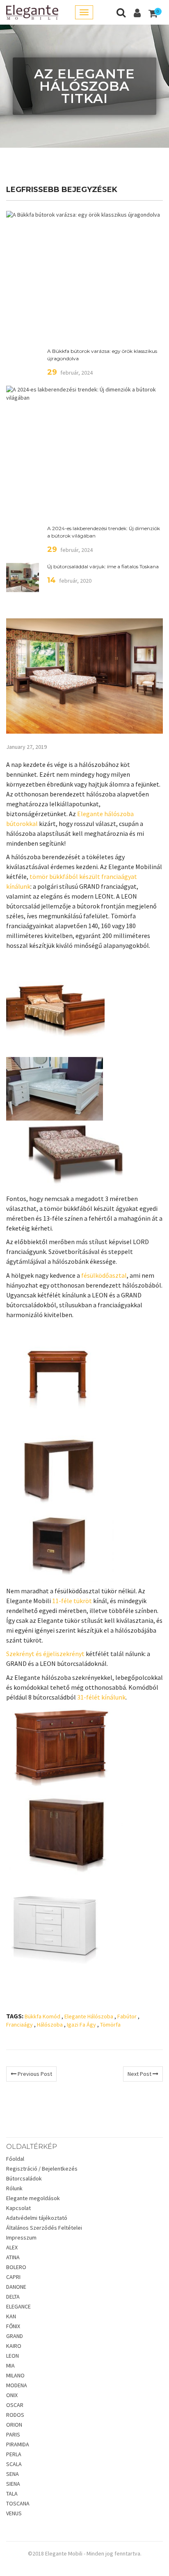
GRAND (15, 2336)
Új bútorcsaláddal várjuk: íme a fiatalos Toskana (103, 566)
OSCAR (15, 2405)
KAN (11, 2316)
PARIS (13, 2434)
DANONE (16, 2287)
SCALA (14, 2464)
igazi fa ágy (81, 2025)
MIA (10, 2366)
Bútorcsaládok (24, 2178)
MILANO (15, 2375)
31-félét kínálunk (101, 1697)
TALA (12, 2494)
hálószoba (50, 2025)
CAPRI (13, 2277)
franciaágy (19, 2025)
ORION (14, 2425)
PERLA (14, 2454)
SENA (13, 2474)
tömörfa (110, 2025)
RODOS (15, 2415)
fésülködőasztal (104, 1275)
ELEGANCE (18, 2306)
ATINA (13, 2257)
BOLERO (16, 2267)
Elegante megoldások (33, 2198)
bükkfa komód (42, 2016)
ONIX (12, 2395)
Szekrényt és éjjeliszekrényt (45, 1654)
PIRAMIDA (18, 2444)
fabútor (127, 2016)
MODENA (17, 2385)
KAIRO (14, 2346)
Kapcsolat (18, 2208)
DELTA (13, 2297)
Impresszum (21, 2237)
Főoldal (15, 2159)
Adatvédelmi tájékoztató (37, 2218)
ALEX (12, 2247)
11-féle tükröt (72, 1601)
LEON (13, 2356)
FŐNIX (13, 2326)
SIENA (13, 2484)
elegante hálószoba (89, 2016)
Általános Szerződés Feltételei (44, 2228)
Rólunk (14, 2188)
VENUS (14, 2513)
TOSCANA (18, 2503)
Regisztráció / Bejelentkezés (42, 2169)
